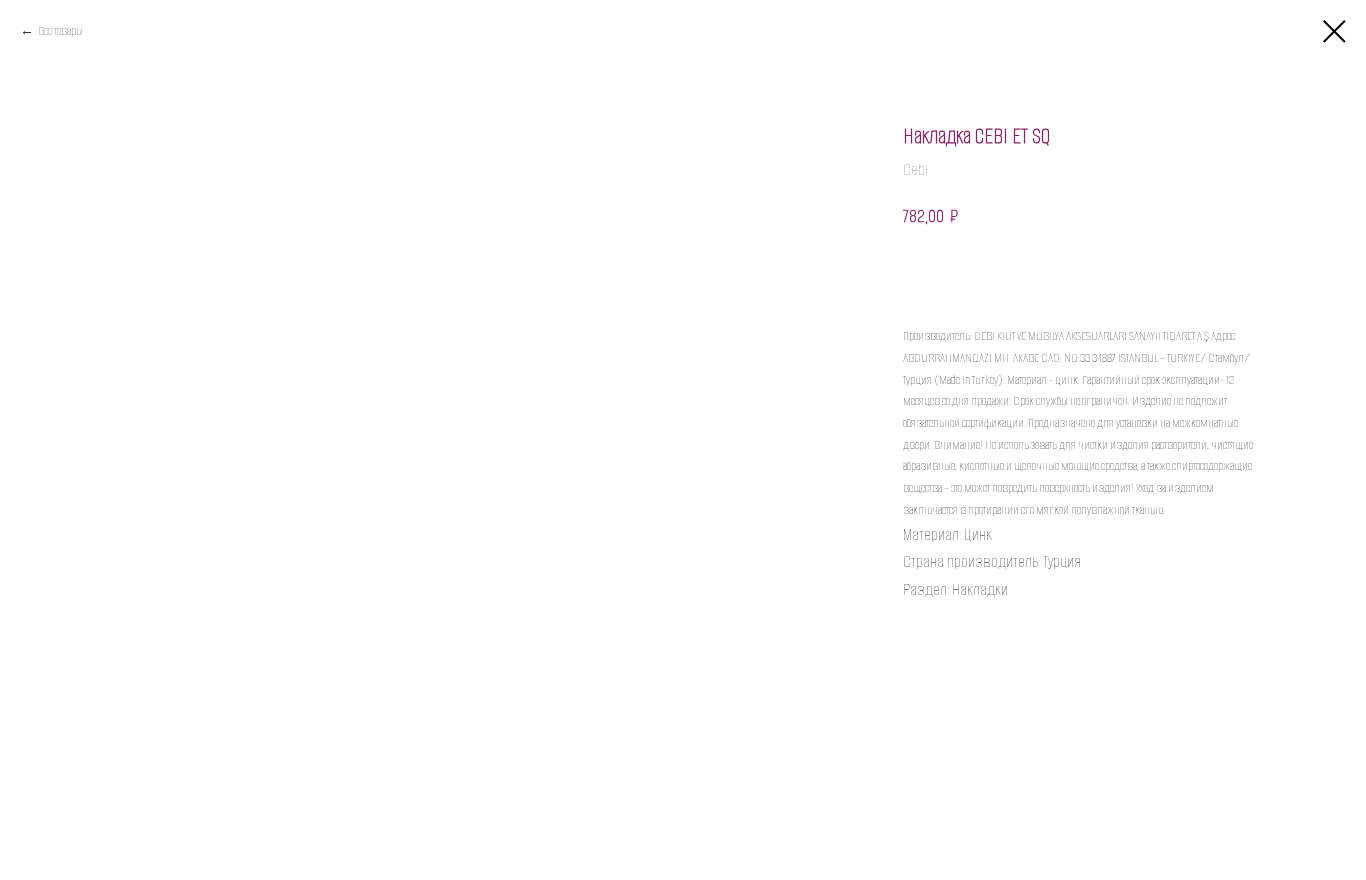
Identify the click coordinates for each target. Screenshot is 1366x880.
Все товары (60, 30)
